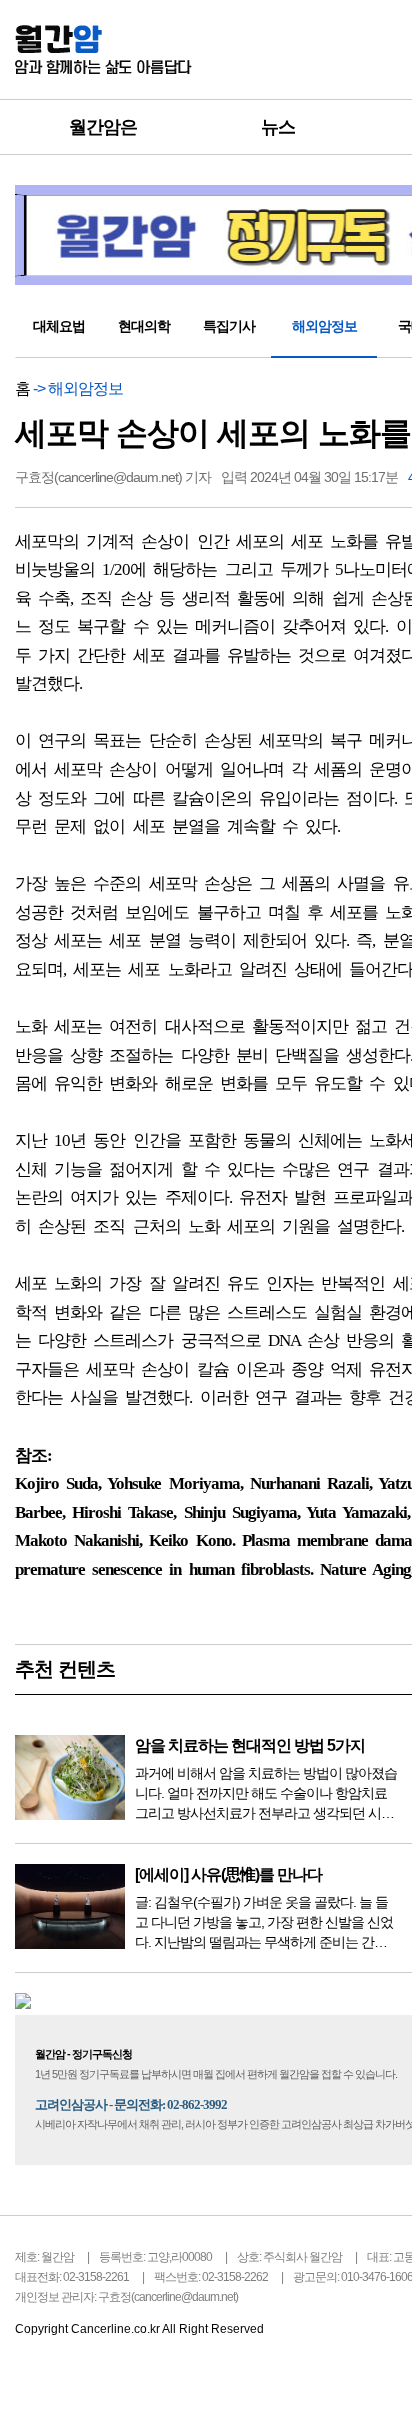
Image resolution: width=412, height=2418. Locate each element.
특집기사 (229, 326)
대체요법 (59, 326)
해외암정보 (324, 326)
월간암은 (103, 127)
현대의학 (144, 326)
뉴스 (278, 127)
